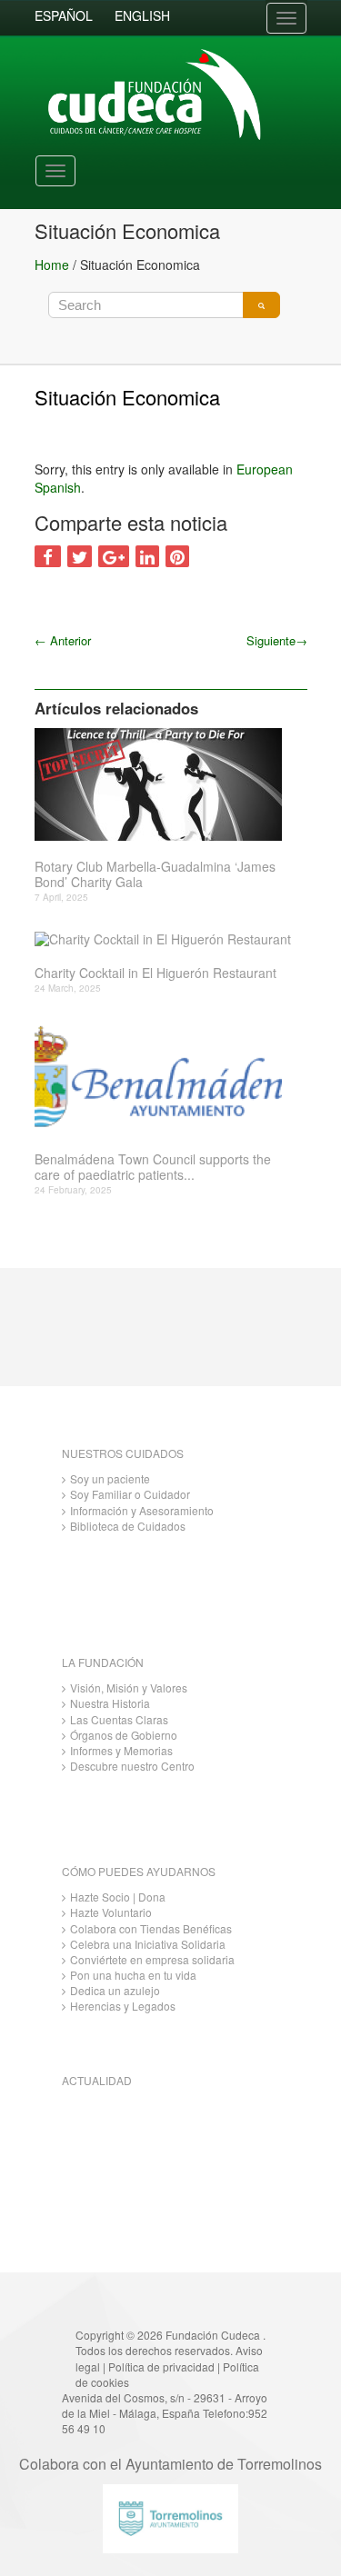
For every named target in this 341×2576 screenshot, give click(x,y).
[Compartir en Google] (114, 556)
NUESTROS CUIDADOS (123, 1453)
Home (52, 265)
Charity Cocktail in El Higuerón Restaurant (155, 973)
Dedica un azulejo (115, 1990)
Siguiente (277, 640)
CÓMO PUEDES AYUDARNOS (139, 1871)
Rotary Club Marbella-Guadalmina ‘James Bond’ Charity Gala (155, 874)
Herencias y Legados (123, 2006)
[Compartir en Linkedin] (147, 556)
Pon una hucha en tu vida (133, 1975)
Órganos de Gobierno (124, 1735)
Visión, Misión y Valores (129, 1687)
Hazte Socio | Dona (118, 1897)
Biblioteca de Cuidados (128, 1526)
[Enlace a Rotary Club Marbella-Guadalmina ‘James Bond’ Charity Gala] (164, 784)
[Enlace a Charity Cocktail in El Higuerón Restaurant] (164, 939)
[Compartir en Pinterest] (177, 556)
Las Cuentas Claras (119, 1719)
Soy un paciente (110, 1478)
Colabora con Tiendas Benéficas (151, 1928)
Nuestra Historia (110, 1703)
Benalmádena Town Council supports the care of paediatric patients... (153, 1167)
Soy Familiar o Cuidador (130, 1494)
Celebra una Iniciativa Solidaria (148, 1944)
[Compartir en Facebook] (48, 556)
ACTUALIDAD (97, 2080)
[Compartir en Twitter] (80, 556)
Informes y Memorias (121, 1750)
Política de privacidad (161, 2366)
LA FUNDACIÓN (103, 1662)
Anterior (63, 640)
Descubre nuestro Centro (132, 1766)
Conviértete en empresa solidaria (152, 1959)
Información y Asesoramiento (142, 1510)
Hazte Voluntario (111, 1912)
